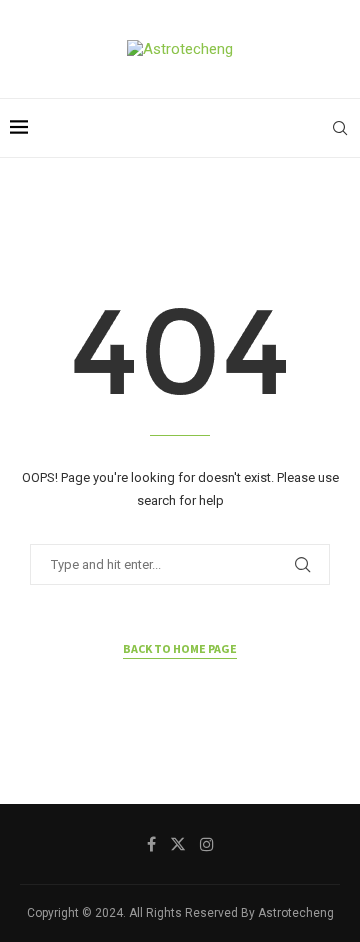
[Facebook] (151, 844)
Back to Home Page (180, 648)
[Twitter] (178, 844)
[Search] (340, 128)
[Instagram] (207, 844)
